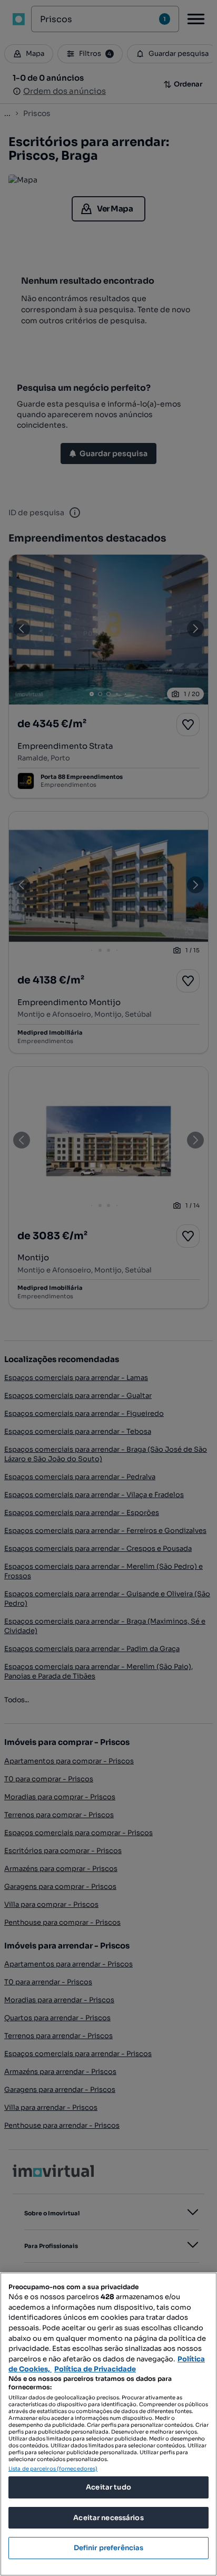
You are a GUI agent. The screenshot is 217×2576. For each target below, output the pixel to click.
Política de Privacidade (95, 2369)
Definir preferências (109, 2548)
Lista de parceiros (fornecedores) (53, 2469)
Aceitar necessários (108, 2518)
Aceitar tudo (108, 2487)
